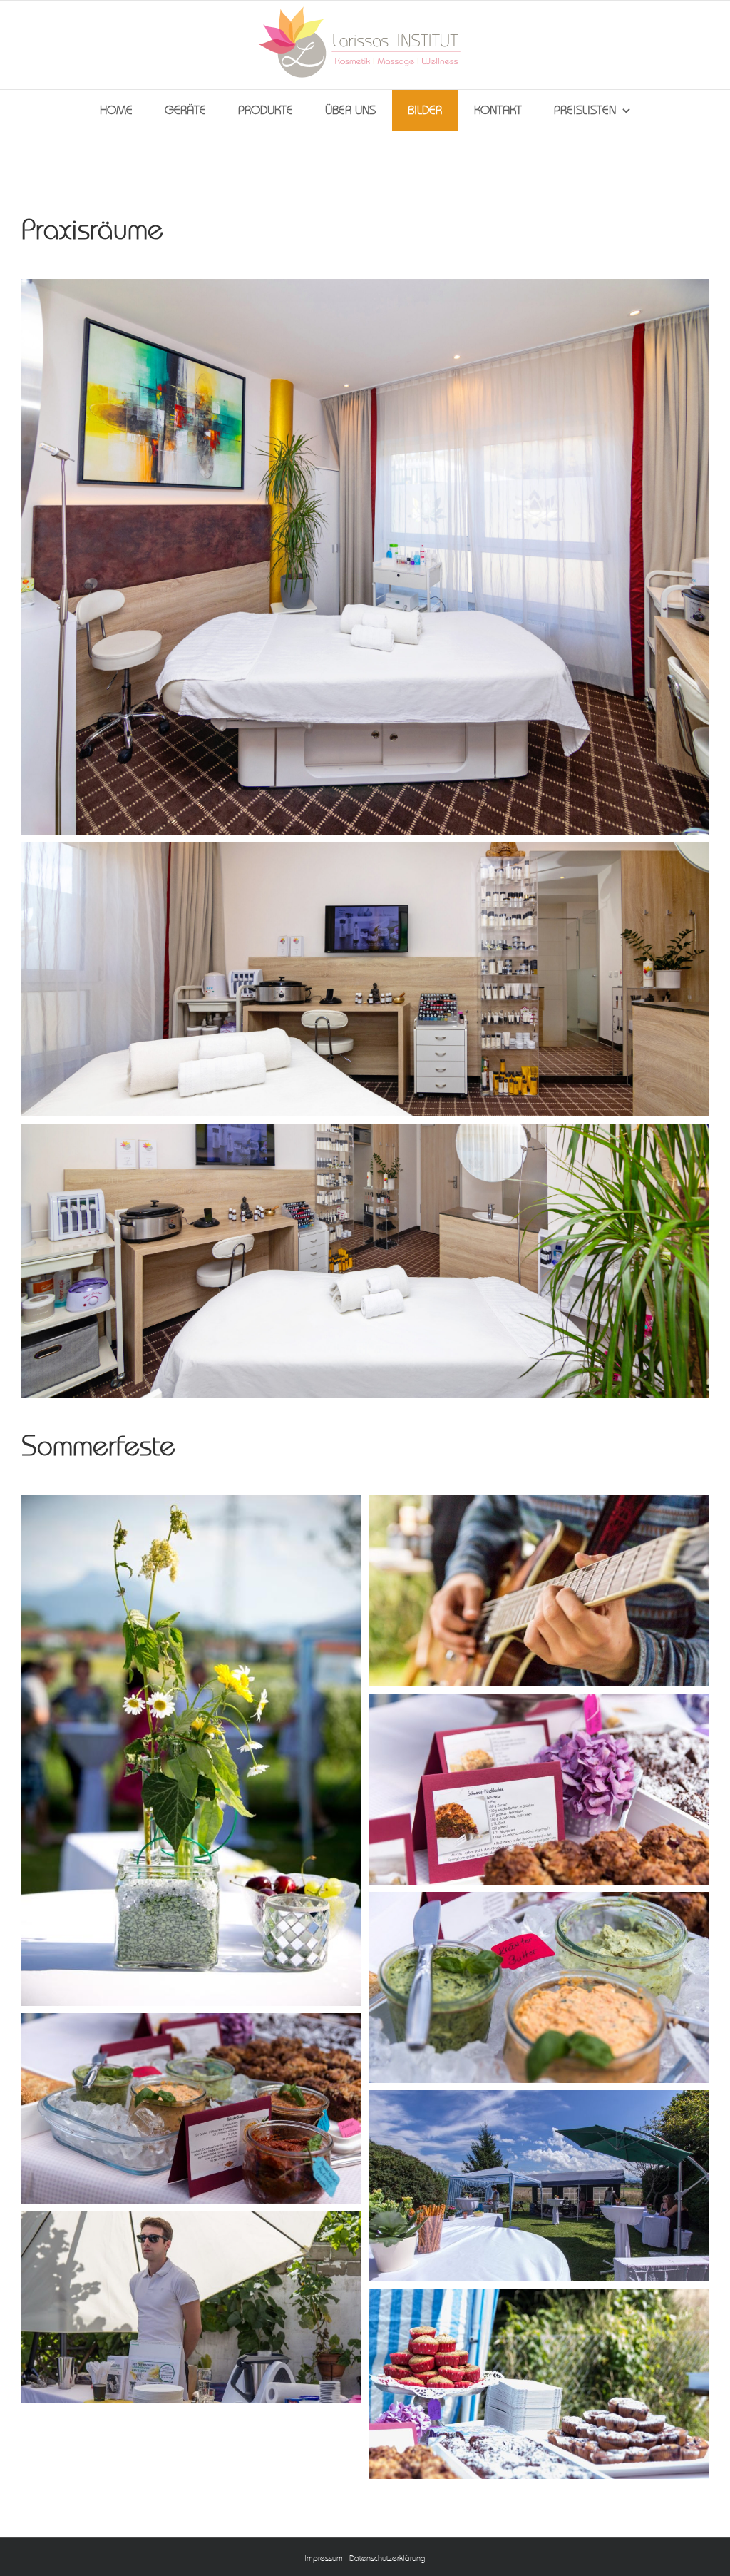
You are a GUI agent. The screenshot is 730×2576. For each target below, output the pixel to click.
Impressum (324, 2559)
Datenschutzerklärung (387, 2559)
